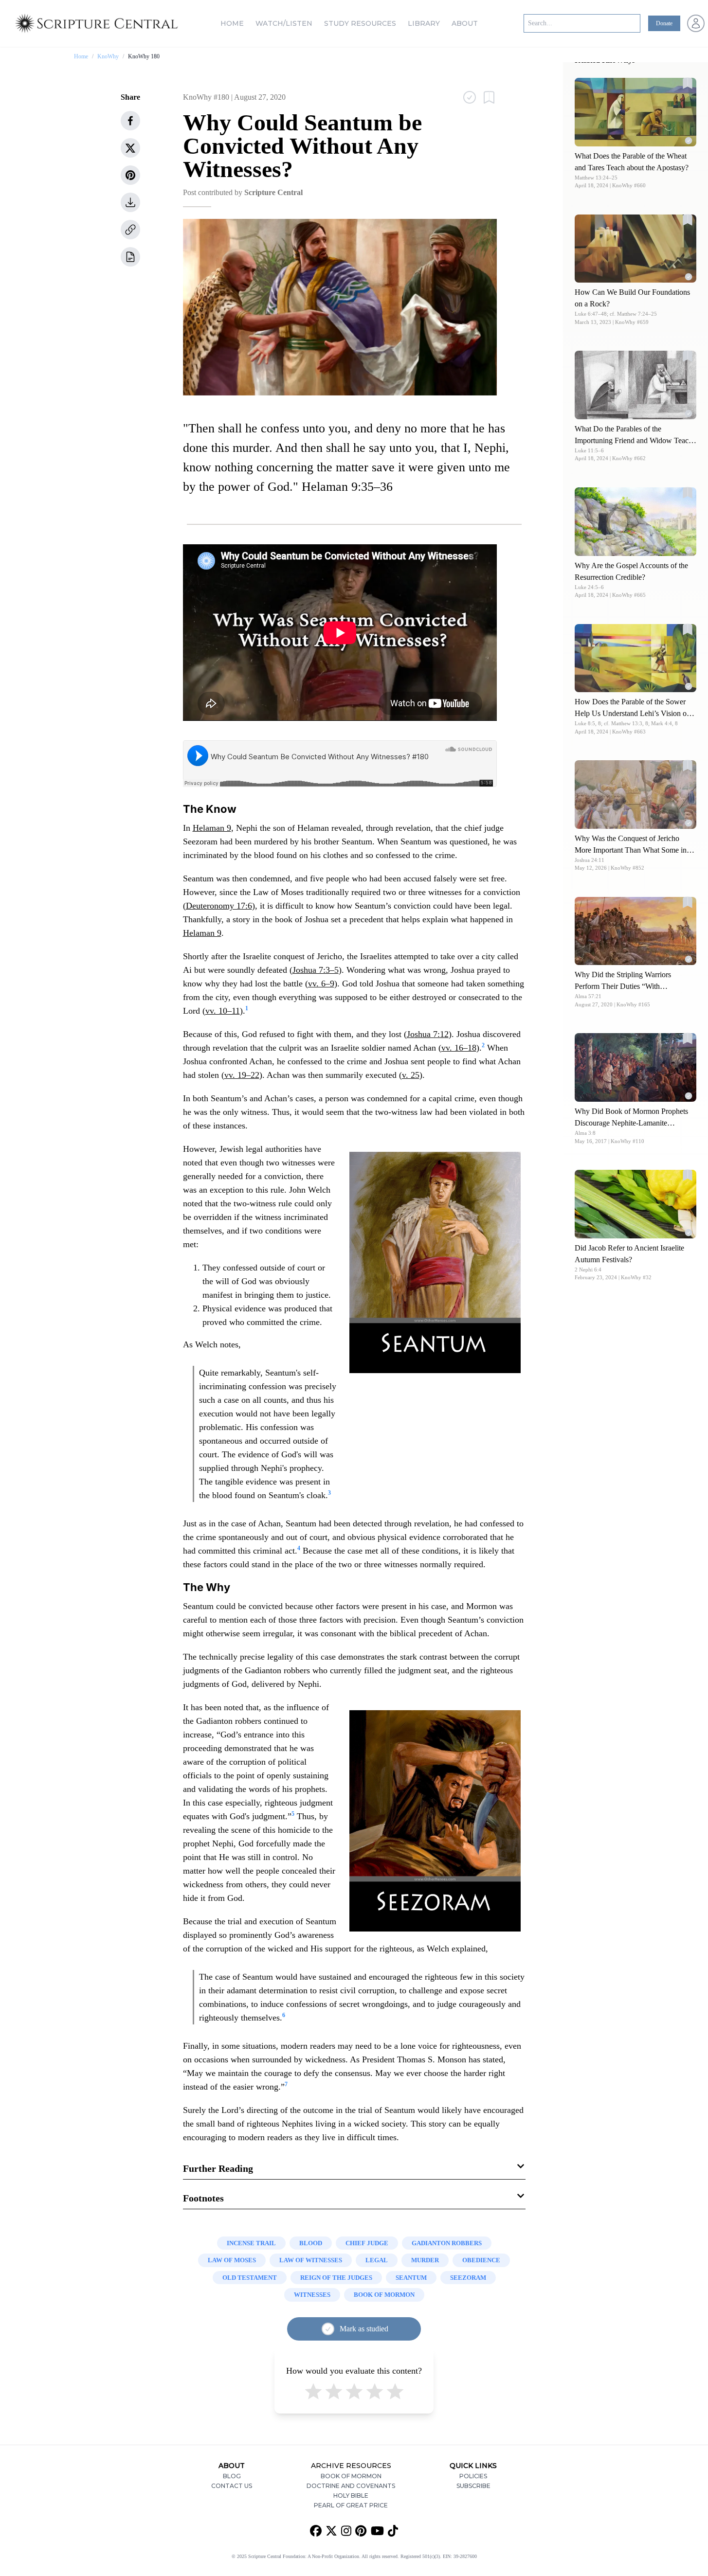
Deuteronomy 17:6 (219, 906)
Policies (473, 2476)
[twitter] (130, 148)
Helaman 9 (212, 828)
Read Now (636, 112)
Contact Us (232, 2486)
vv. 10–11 (223, 1011)
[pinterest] (130, 175)
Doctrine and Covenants (351, 2486)
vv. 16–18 (459, 1048)
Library (424, 23)
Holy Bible (351, 2495)
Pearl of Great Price (351, 2505)
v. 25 (411, 1075)
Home (232, 23)
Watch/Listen (284, 23)
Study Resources (360, 23)
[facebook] (130, 121)
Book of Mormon (351, 2476)
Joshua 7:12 (428, 1034)
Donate (664, 23)
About (465, 23)
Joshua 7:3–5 (316, 970)
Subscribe (473, 2486)
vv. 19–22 (242, 1075)
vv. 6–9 (321, 984)
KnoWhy (108, 56)
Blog (232, 2476)
